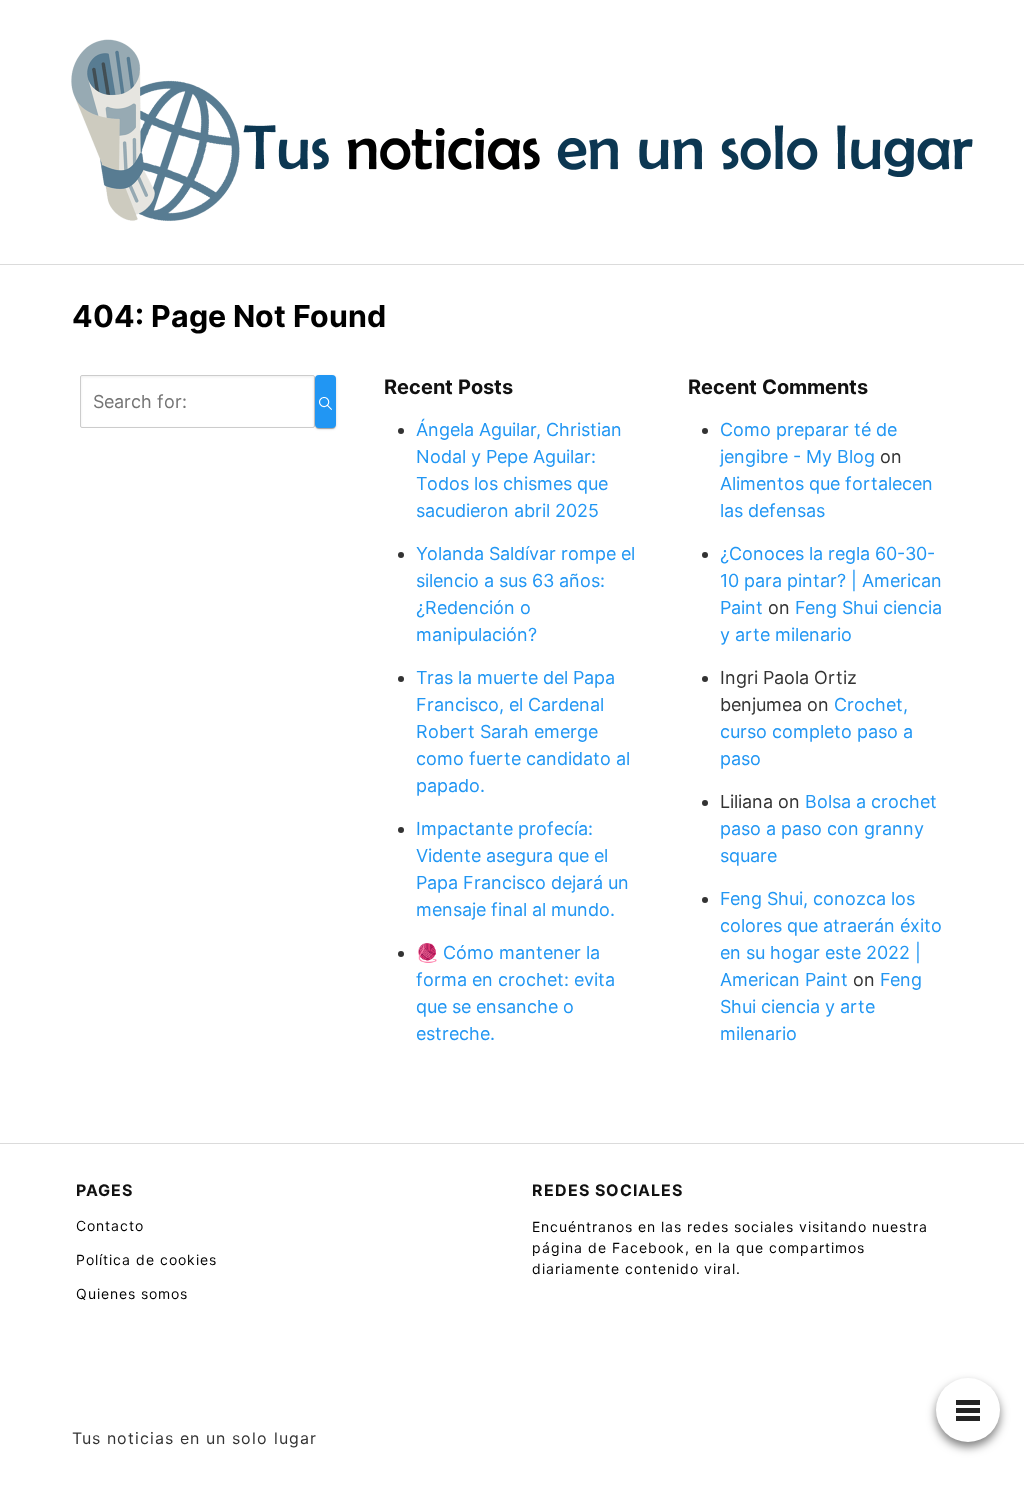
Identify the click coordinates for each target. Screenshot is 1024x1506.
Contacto (110, 1225)
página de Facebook (608, 1247)
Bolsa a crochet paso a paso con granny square (828, 828)
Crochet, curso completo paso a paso (816, 731)
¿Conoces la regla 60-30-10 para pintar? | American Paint (831, 580)
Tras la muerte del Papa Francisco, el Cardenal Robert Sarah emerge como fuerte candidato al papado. (523, 731)
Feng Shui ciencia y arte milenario (821, 1006)
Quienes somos (132, 1293)
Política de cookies (146, 1259)
